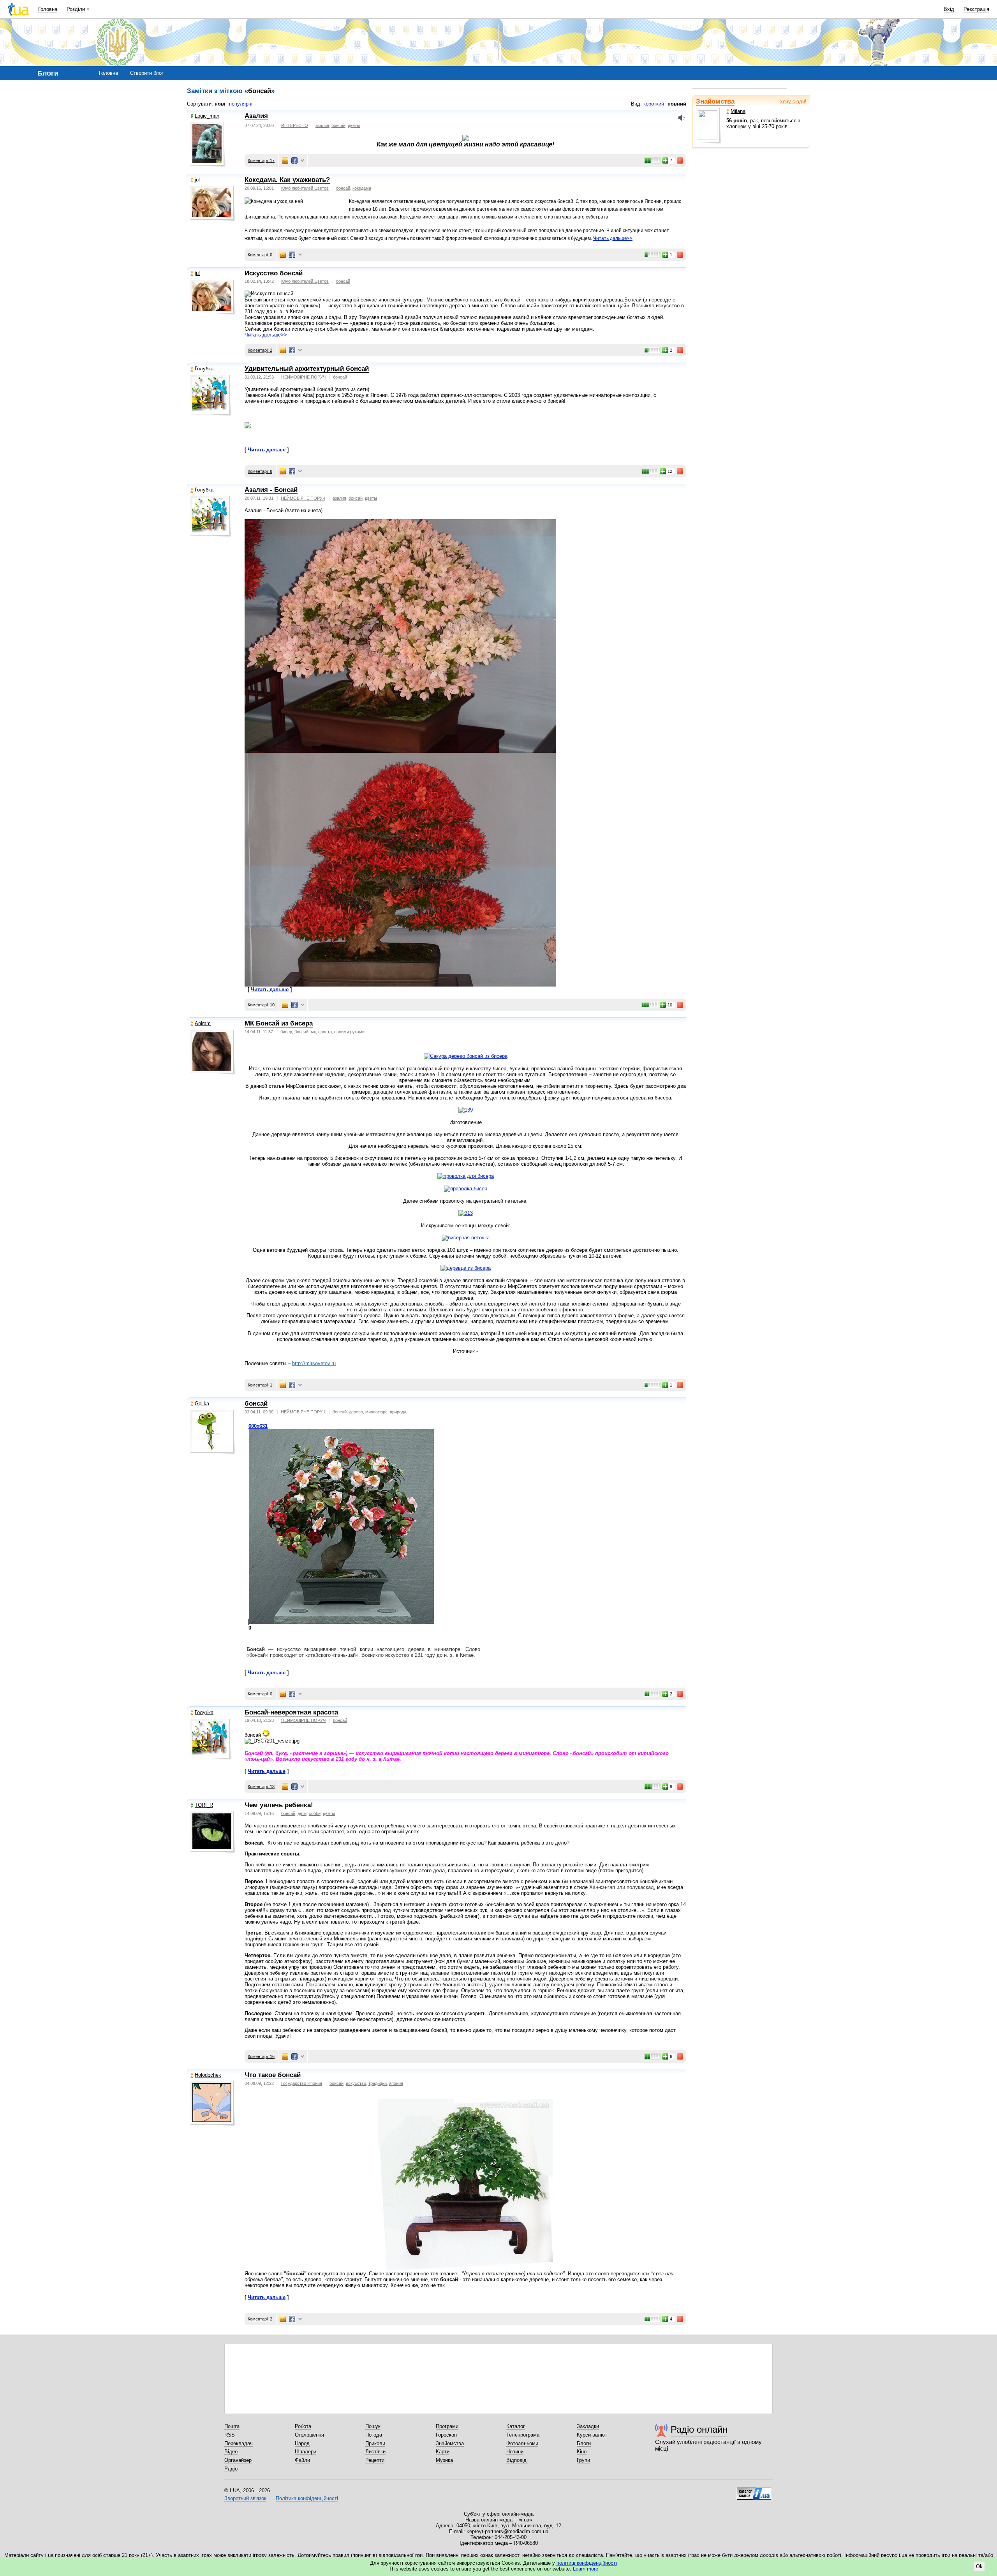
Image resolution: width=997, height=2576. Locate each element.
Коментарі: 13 (261, 1787)
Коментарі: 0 (260, 255)
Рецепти (375, 2460)
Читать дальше (267, 450)
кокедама (362, 188)
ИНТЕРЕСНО (295, 125)
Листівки (375, 2452)
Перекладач (239, 2443)
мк (313, 1032)
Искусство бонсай (274, 273)
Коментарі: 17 (261, 160)
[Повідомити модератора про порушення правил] (680, 160)
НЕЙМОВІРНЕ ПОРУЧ (303, 377)
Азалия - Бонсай (271, 490)
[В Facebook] (294, 160)
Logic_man (207, 116)
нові (220, 104)
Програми (447, 2426)
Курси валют (592, 2435)
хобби (315, 1813)
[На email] (285, 160)
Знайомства (715, 101)
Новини (515, 2452)
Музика (444, 2460)
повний (677, 104)
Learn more (586, 2569)
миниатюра (376, 1412)
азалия (322, 125)
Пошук (373, 2426)
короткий (654, 104)
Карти (443, 2452)
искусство (356, 2083)
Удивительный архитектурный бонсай (307, 369)
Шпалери (306, 2452)
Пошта (232, 2426)
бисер (286, 1032)
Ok (979, 2566)
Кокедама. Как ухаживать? (287, 180)
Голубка (204, 369)
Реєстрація (976, 9)
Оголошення (309, 2435)
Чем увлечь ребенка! (279, 1805)
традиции (378, 2083)
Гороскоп (446, 2435)
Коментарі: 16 (261, 2056)
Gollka (202, 1403)
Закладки (588, 2426)
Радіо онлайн (699, 2429)
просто (325, 1032)
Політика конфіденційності (307, 2498)
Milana (738, 111)
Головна (48, 9)
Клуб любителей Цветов (305, 188)
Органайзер (238, 2460)
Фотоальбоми (522, 2443)
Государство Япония (302, 2083)
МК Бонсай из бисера (279, 1023)
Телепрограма (523, 2435)
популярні (241, 104)
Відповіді (517, 2460)
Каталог (516, 2426)
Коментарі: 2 (260, 350)
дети (302, 1813)
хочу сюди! (793, 101)
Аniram (203, 1023)
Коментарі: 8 (260, 471)
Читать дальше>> (613, 238)
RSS (230, 2435)
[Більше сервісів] (302, 161)
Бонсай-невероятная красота (291, 1712)
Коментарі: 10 (261, 1005)
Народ (302, 2443)
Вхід (949, 9)
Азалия (256, 116)
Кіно (582, 2452)
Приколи (375, 2443)
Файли (302, 2460)
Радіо (231, 2469)
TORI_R (204, 1805)
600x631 (258, 1426)
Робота (303, 2426)
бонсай (338, 125)
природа (398, 1412)
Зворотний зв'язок (245, 2498)
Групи (583, 2460)
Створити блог (147, 73)
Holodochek (208, 2075)
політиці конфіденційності (587, 2563)
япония (396, 2083)
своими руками (349, 1032)
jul (197, 180)
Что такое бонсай (273, 2075)
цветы (354, 125)
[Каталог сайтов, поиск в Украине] (754, 2491)
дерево (356, 1412)
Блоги (584, 2443)
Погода (374, 2435)
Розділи (76, 9)
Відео (231, 2452)
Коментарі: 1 (260, 1385)
